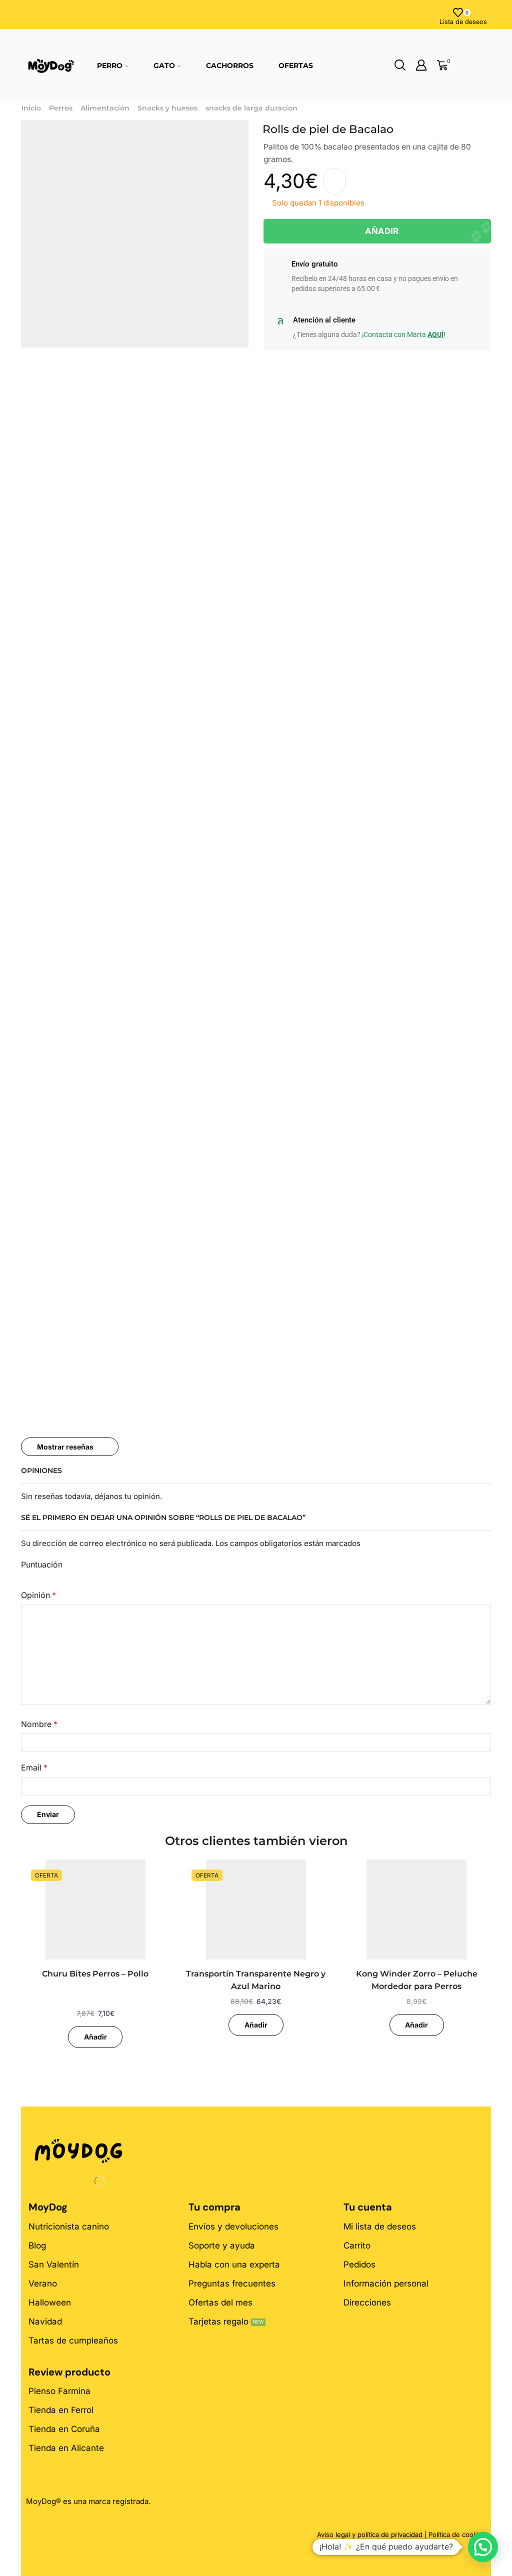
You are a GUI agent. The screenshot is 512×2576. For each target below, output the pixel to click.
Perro (110, 65)
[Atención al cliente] (280, 321)
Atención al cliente (324, 320)
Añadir (382, 231)
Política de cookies (457, 2534)
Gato (164, 65)
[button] (483, 2547)
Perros (61, 108)
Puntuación (42, 1565)
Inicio (31, 108)
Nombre (39, 1724)
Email (34, 1768)
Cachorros (230, 65)
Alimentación (105, 108)
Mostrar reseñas (65, 1447)
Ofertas (296, 65)
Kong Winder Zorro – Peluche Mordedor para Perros (417, 1980)
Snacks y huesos (167, 108)
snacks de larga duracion (251, 108)
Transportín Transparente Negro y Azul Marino (256, 1980)
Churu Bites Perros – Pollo (95, 1974)
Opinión (38, 1595)
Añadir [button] (95, 2037)
